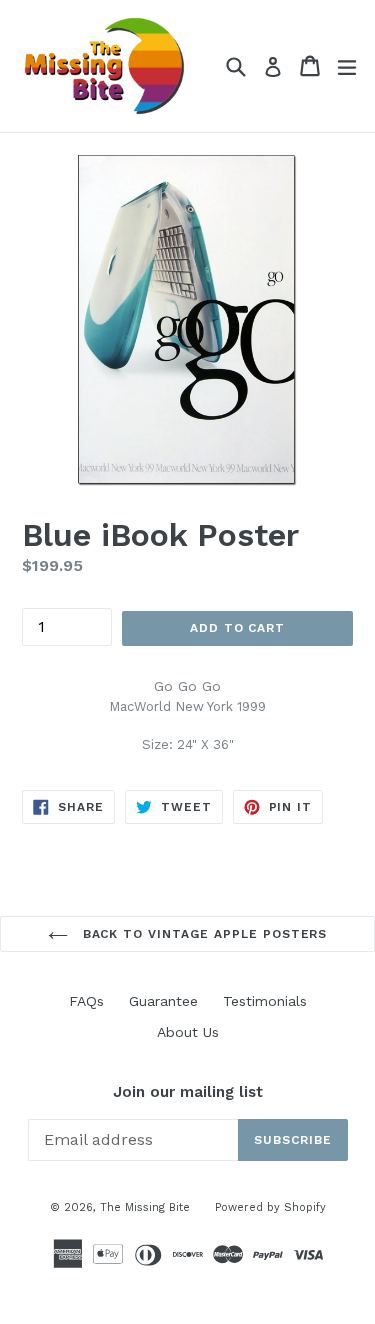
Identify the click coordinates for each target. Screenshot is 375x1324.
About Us (188, 1032)
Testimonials (265, 1001)
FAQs (86, 1001)
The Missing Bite (145, 1207)
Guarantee (163, 1001)
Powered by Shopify (270, 1207)
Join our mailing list (188, 1092)
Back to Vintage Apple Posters (203, 934)
